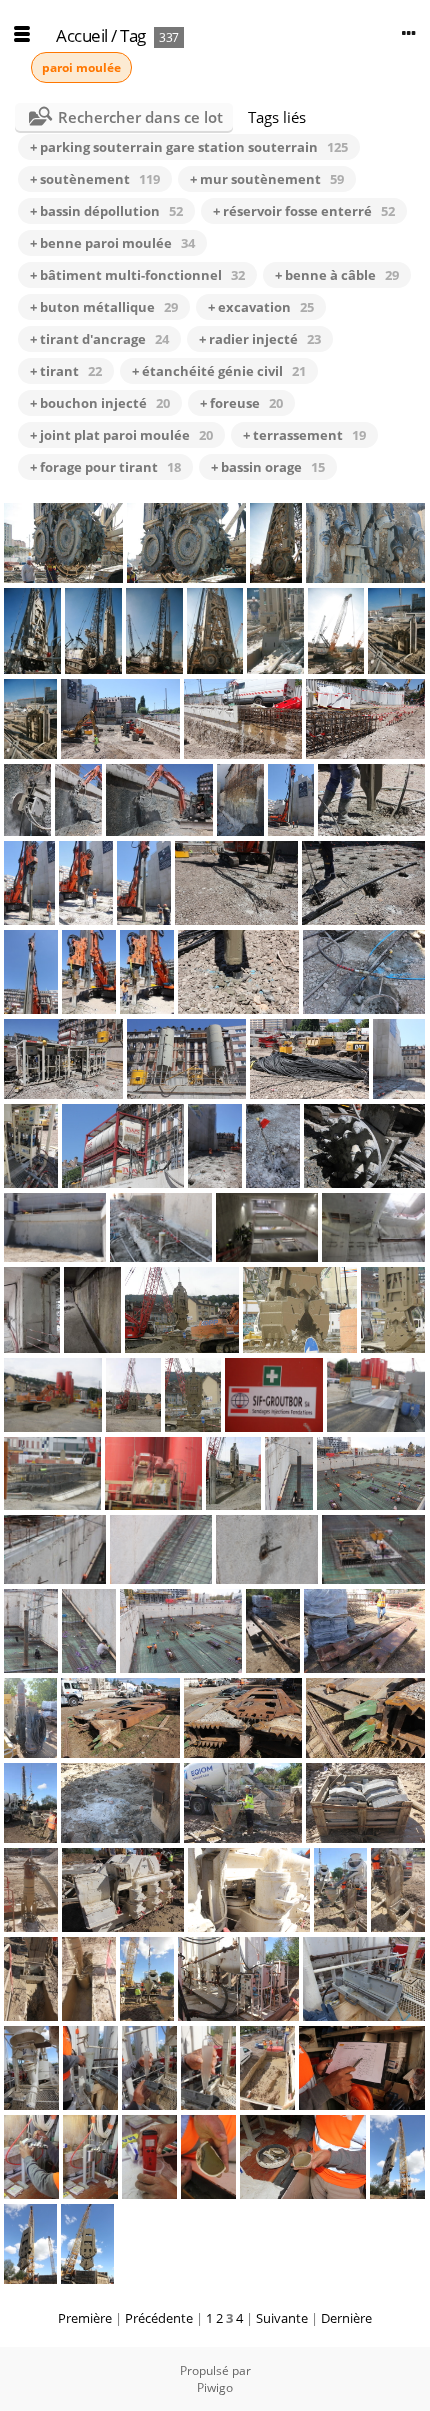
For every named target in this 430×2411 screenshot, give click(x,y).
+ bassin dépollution (106, 211)
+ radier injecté (260, 339)
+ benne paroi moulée (112, 243)
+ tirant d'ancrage (99, 339)
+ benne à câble (337, 275)
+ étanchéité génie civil (219, 371)
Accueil (82, 35)
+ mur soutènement (267, 179)
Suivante (282, 2318)
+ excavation (261, 307)
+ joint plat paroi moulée (121, 435)
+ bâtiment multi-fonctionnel (137, 275)
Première (85, 2318)
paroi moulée (81, 67)
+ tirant (66, 371)
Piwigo (215, 2387)
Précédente (159, 2318)
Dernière (346, 2318)
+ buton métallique (104, 307)
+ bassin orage (268, 467)
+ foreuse (241, 403)
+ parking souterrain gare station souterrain (189, 147)
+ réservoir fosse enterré (304, 211)
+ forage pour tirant (105, 467)
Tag (133, 35)
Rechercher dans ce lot (140, 117)
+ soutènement (95, 179)
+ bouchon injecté (100, 403)
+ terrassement (304, 435)
